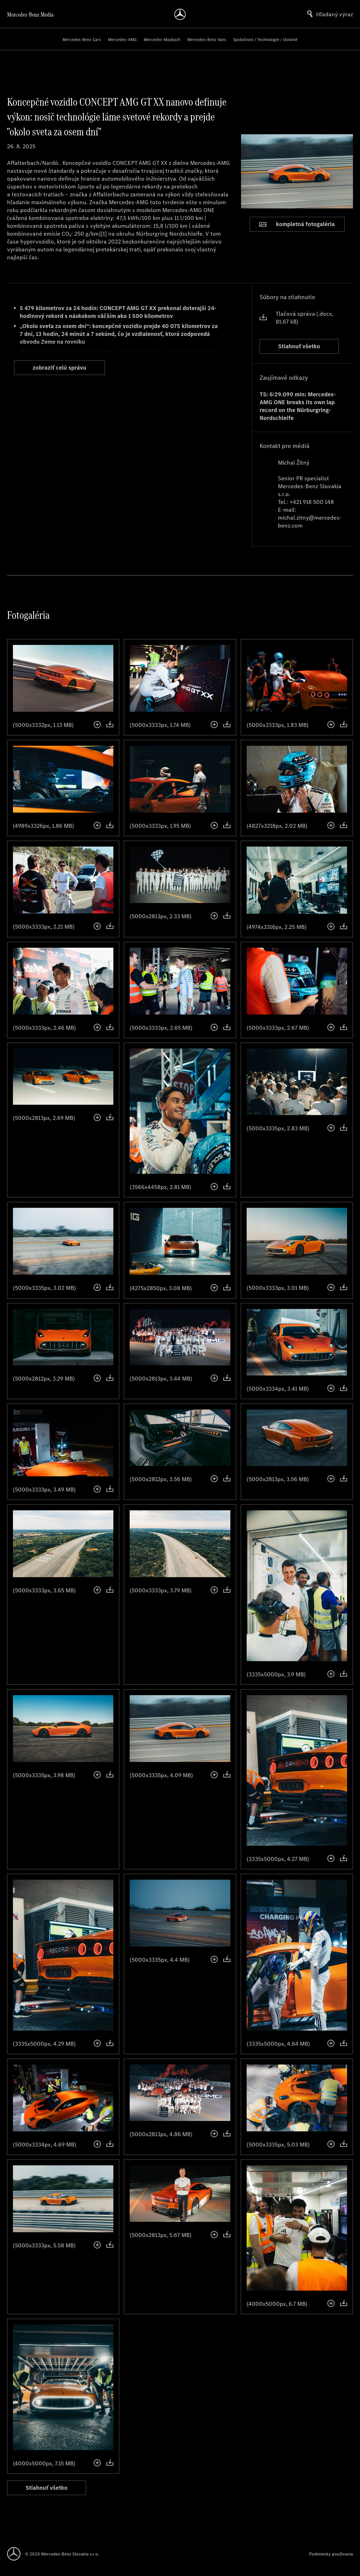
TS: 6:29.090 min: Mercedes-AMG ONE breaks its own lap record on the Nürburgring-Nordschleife (298, 406)
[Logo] (180, 14)
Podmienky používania (331, 2554)
